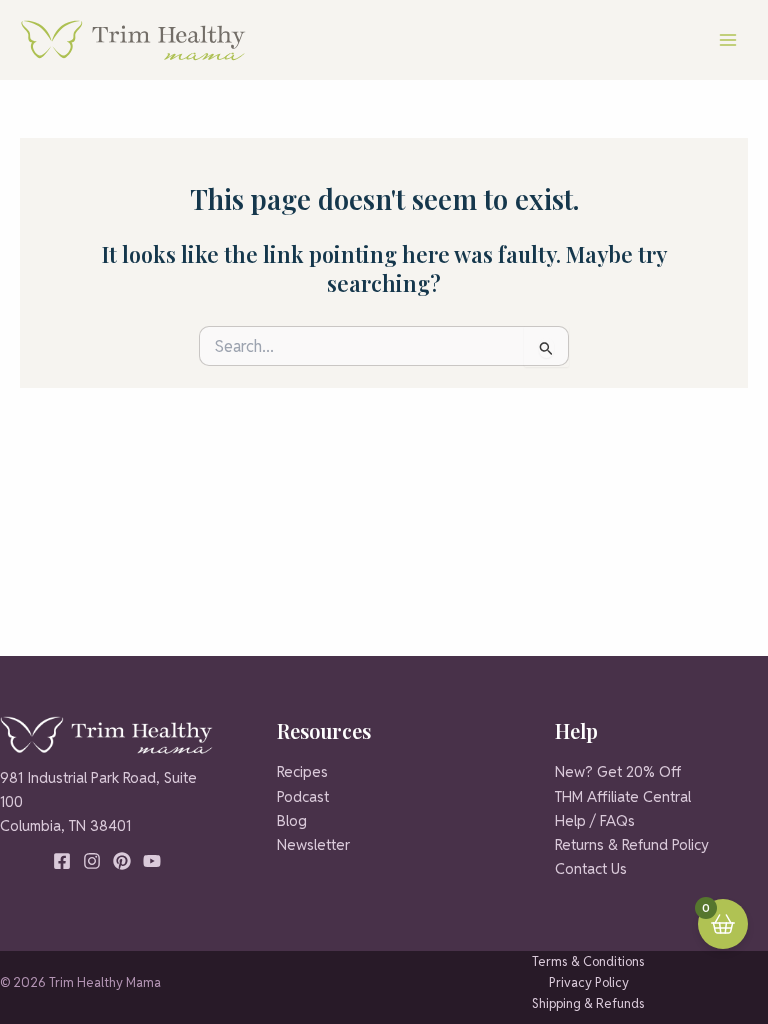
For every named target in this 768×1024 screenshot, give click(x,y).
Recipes (302, 771)
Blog (292, 820)
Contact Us (591, 868)
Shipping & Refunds (588, 1003)
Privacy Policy (589, 982)
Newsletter (313, 844)
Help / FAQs (595, 820)
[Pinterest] (122, 861)
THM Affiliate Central (623, 796)
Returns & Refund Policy (632, 844)
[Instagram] (92, 861)
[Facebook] (62, 861)
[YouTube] (152, 861)
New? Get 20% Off (618, 771)
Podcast (303, 796)
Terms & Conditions (588, 961)
